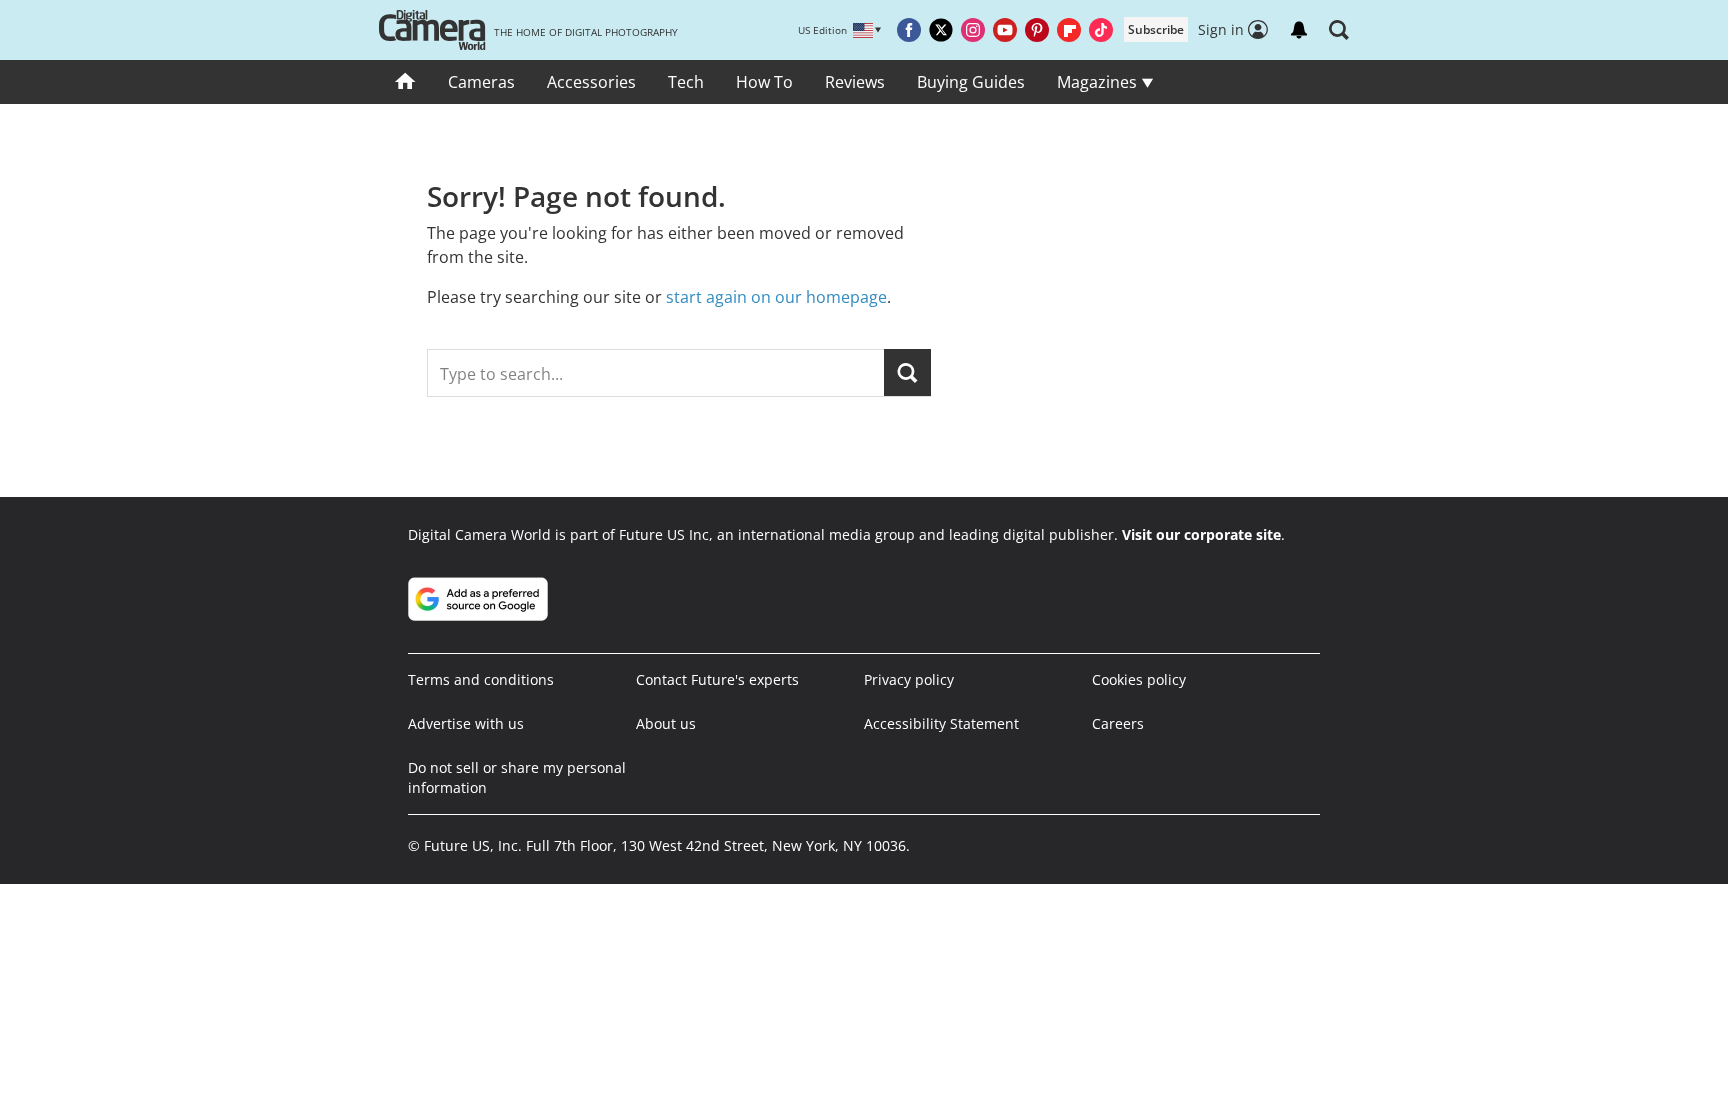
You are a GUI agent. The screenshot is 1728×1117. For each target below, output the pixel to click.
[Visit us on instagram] (973, 30)
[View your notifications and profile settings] (1299, 30)
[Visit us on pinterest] (1037, 30)
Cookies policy (1139, 679)
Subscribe (1156, 29)
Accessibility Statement (941, 723)
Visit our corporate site (1201, 534)
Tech (686, 82)
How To (764, 82)
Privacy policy (909, 679)
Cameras (481, 82)
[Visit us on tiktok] (1101, 30)
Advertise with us (466, 723)
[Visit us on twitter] (941, 30)
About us (666, 723)
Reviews (855, 82)
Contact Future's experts (717, 679)
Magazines (1099, 82)
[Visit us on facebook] (909, 30)
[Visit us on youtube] (1005, 30)
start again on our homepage (776, 297)
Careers (1118, 723)
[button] (1339, 30)
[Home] (405, 82)
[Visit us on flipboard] (1069, 30)
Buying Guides (971, 82)
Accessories (591, 82)
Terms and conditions (481, 679)
